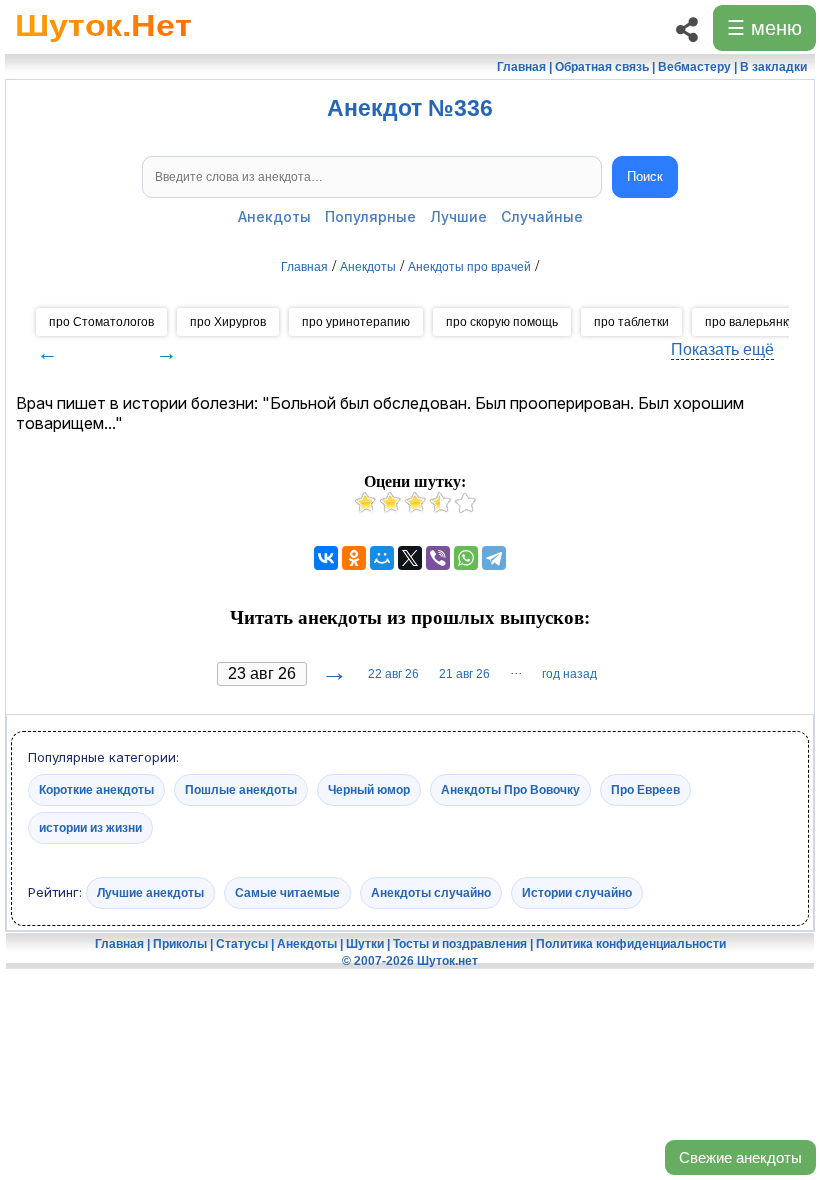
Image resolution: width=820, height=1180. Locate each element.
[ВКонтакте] (326, 558)
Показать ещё (722, 349)
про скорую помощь (502, 322)
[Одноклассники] (354, 558)
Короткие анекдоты (96, 789)
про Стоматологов (101, 322)
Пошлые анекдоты (241, 789)
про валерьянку (749, 322)
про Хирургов (228, 322)
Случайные (542, 216)
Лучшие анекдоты (150, 893)
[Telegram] (494, 558)
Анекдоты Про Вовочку (510, 789)
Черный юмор (369, 789)
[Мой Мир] (382, 558)
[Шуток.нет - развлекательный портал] (103, 46)
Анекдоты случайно (431, 893)
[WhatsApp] (466, 558)
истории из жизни (90, 827)
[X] (410, 558)
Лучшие (458, 216)
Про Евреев (645, 789)
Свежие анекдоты (740, 1157)
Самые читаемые (287, 893)
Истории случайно (577, 893)
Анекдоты (274, 216)
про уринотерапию (356, 322)
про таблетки (631, 322)
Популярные (370, 216)
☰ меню (764, 28)
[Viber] (438, 558)
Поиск (645, 176)
